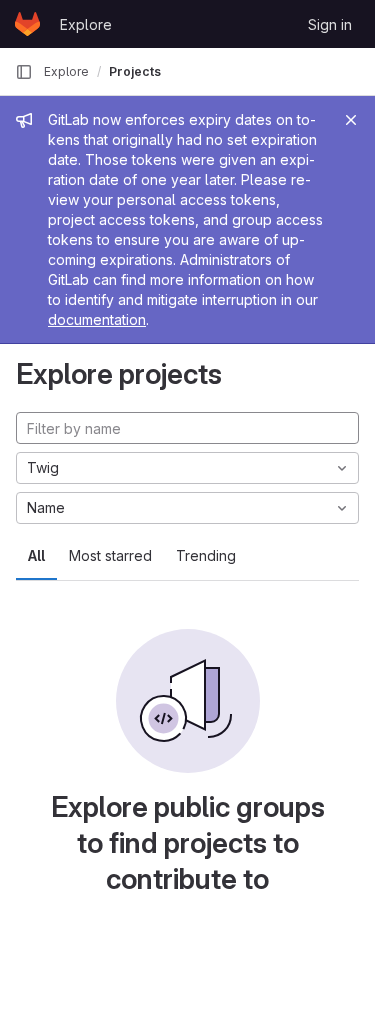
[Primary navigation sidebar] (24, 72)
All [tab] (36, 555)
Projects (135, 71)
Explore (86, 24)
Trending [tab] (206, 555)
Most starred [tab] (110, 555)
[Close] (351, 120)
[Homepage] (27, 24)
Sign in (330, 24)
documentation (97, 319)
